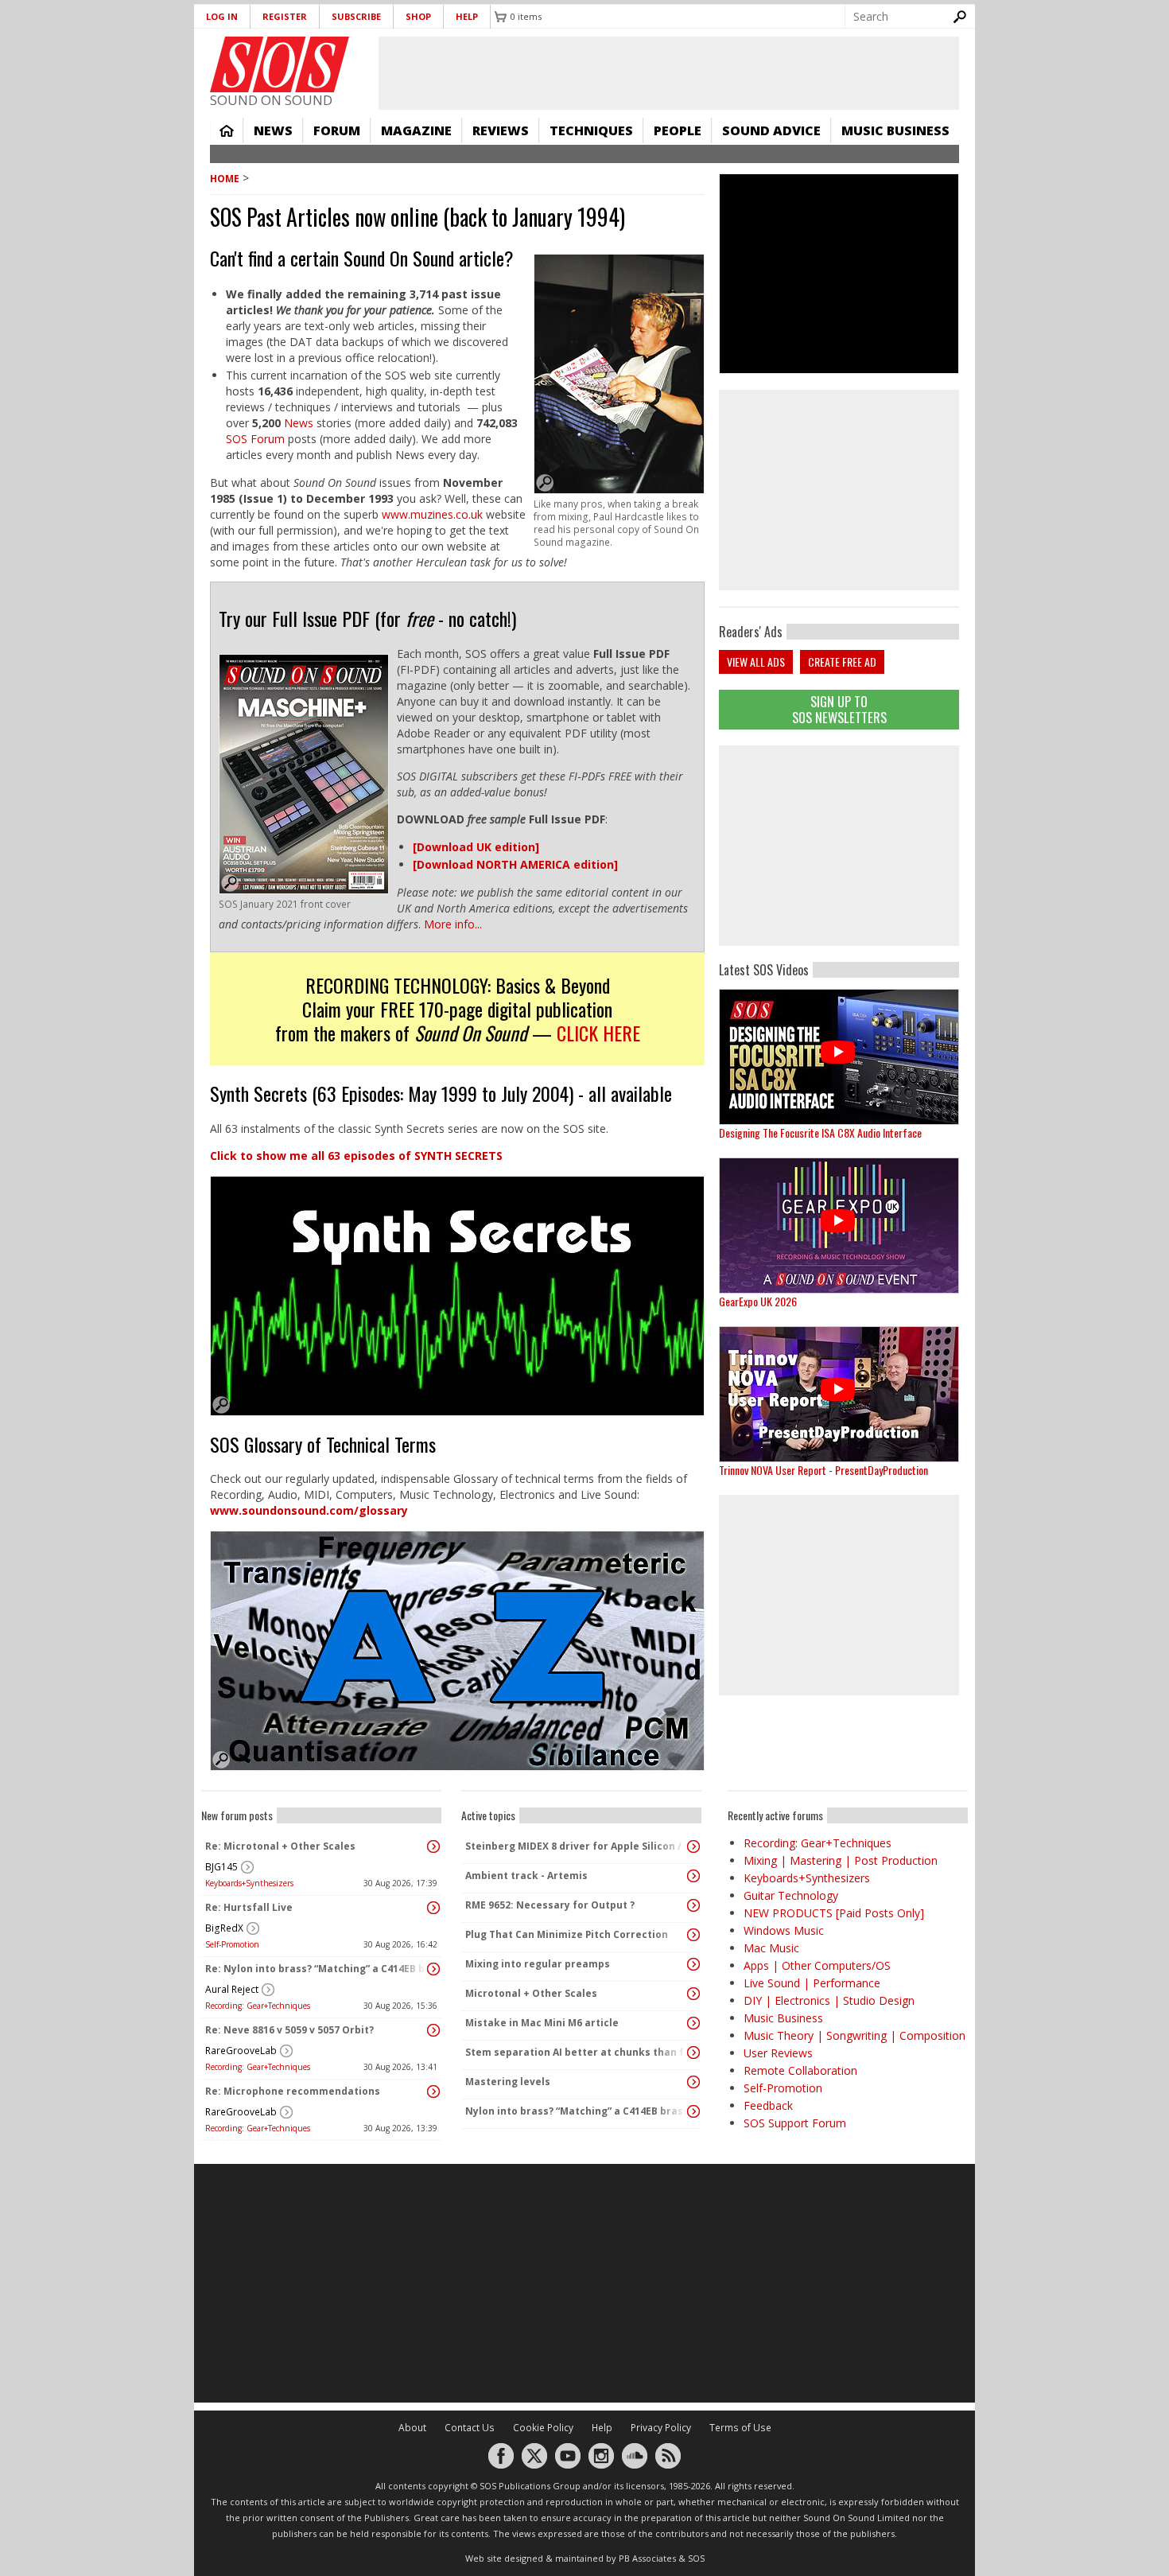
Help (467, 16)
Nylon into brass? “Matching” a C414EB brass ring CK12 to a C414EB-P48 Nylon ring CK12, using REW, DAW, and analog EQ (577, 2111)
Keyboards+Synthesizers (249, 1883)
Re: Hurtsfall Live (249, 1907)
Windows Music (784, 1930)
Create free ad (842, 662)
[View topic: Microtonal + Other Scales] (693, 1994)
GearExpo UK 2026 (758, 1301)
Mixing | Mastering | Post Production (841, 1860)
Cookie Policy (543, 2428)
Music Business (895, 130)
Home (227, 130)
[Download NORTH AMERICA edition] (515, 864)
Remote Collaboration (800, 2070)
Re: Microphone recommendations (293, 2091)
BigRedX (224, 1928)
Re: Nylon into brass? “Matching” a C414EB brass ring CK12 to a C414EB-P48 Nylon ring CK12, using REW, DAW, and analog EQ (317, 1969)
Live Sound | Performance (812, 1983)
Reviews (501, 130)
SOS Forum (255, 439)
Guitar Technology (791, 1895)
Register (285, 16)
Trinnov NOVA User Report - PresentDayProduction (823, 1470)
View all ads (756, 662)
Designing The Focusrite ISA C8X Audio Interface (820, 1132)
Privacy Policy (661, 2428)
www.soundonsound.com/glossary (309, 1510)
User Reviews (778, 2053)
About (412, 2428)
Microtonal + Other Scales (531, 1993)
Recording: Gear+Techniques (258, 2006)
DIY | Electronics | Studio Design (829, 2000)
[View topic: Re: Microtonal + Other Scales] (433, 1846)
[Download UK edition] (476, 847)
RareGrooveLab (241, 2051)
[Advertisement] (839, 846)
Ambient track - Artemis (526, 1876)
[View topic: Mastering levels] (693, 2082)
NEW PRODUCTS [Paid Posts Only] (834, 1913)
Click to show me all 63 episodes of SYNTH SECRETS (356, 1156)
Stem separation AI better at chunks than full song (577, 2052)
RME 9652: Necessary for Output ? (550, 1905)
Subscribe (356, 16)
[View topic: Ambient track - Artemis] (693, 1876)
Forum (337, 130)
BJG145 (221, 1867)
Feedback (768, 2105)
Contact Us (470, 2428)
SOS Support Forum (795, 2123)
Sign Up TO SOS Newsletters (839, 709)
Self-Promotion (232, 1944)
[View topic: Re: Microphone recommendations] (433, 2092)
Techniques (591, 130)
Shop (418, 16)
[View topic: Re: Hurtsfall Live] (433, 1908)
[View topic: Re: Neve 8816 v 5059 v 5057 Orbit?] (433, 2030)
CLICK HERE (598, 1033)
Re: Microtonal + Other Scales (280, 1846)
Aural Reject (232, 1989)
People (678, 130)
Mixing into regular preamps (538, 1964)
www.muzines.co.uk (434, 514)
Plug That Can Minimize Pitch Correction (567, 1934)
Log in (222, 16)
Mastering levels (508, 2082)
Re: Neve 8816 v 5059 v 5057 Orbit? (289, 2030)
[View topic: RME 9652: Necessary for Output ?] (693, 1905)
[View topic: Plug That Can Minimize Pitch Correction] (693, 1935)
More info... (453, 924)
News (273, 130)
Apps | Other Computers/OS (817, 1965)
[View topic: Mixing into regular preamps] (693, 1964)
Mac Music (771, 1948)
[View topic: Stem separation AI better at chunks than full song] (693, 2053)
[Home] (280, 64)
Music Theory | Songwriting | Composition (854, 2035)
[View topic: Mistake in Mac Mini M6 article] (693, 2023)
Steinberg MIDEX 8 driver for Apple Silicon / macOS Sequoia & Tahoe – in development (577, 1846)
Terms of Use (740, 2428)
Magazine (416, 130)
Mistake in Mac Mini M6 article (542, 2023)
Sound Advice (771, 130)
